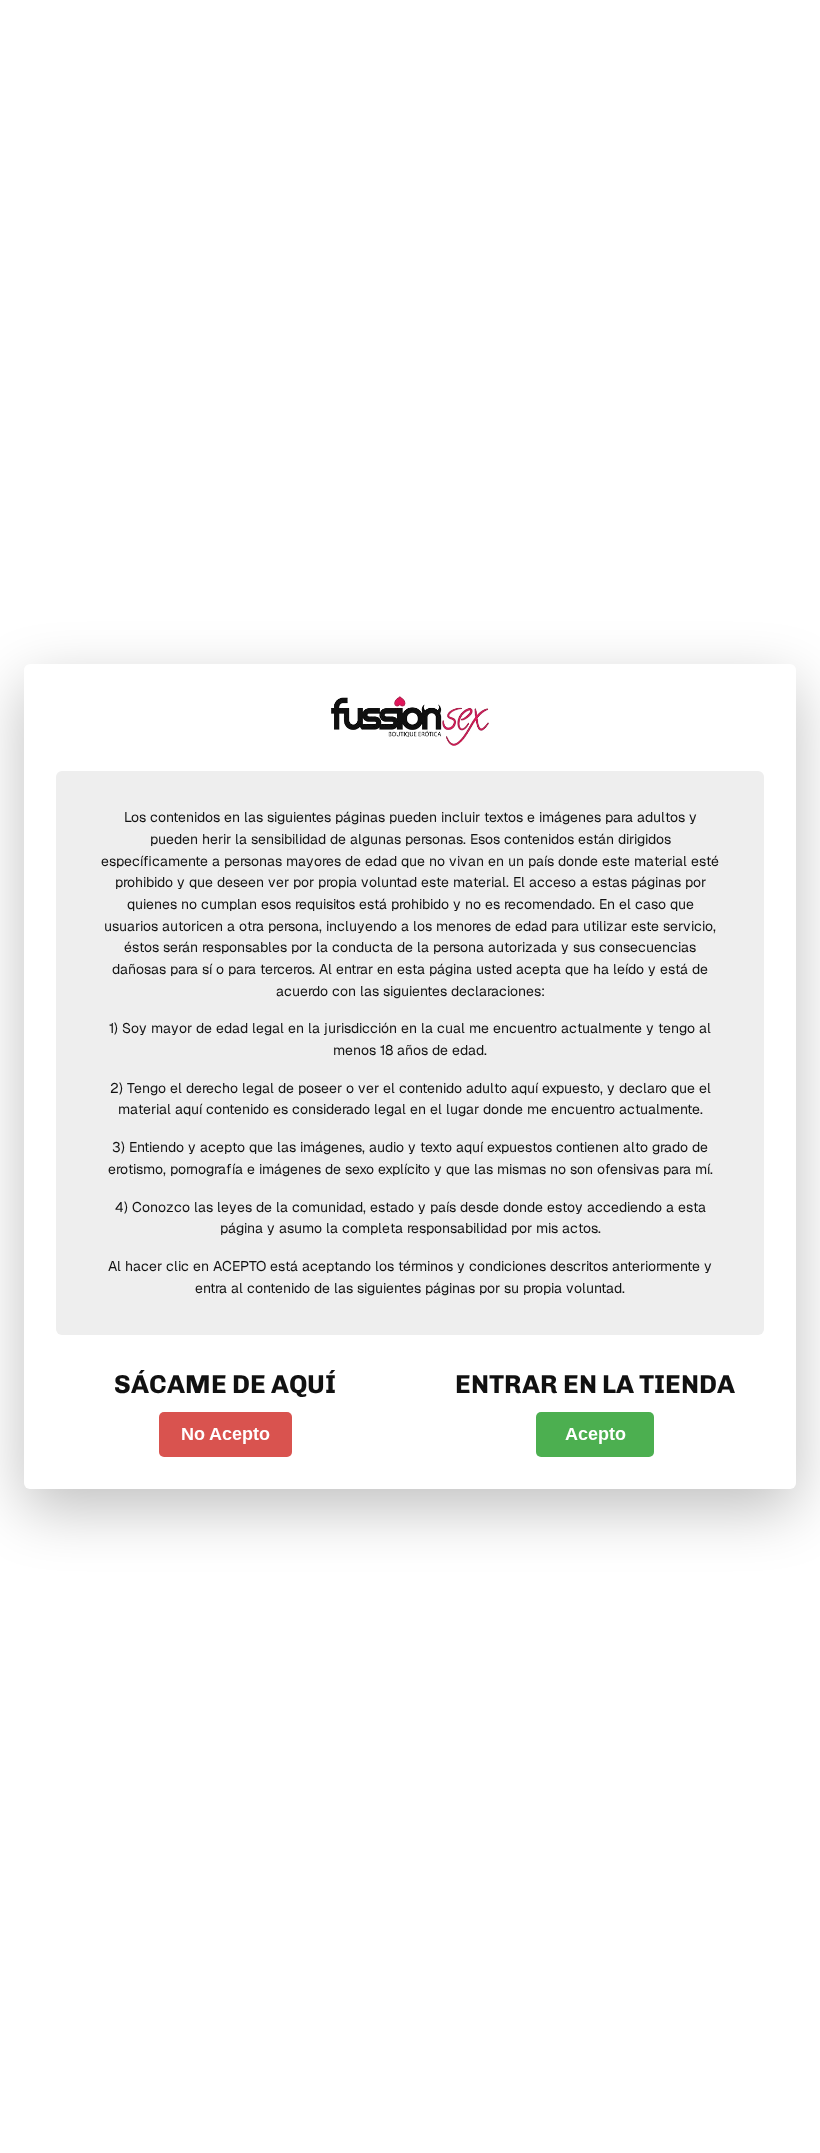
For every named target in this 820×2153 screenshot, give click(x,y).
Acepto (595, 1434)
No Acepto (225, 1434)
